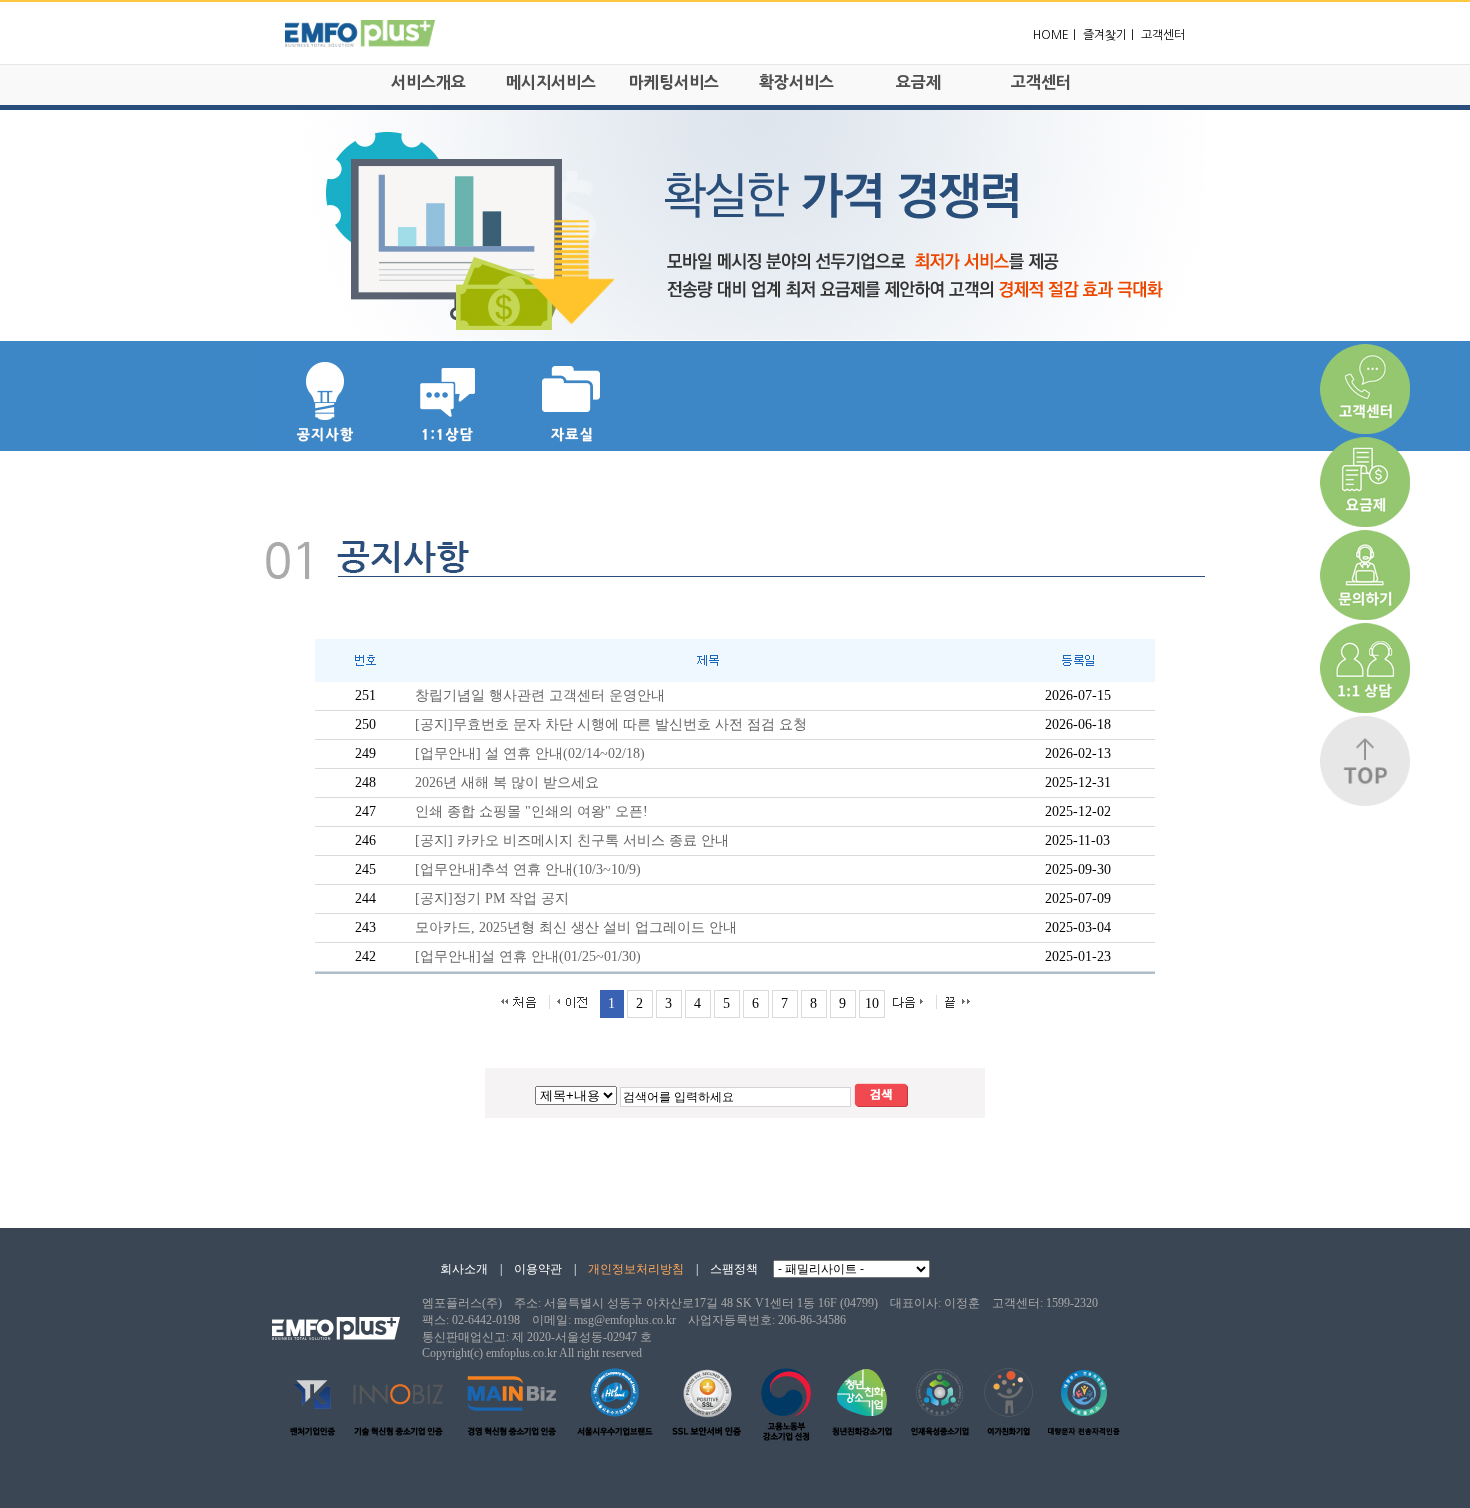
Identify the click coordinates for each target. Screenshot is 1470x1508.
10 (872, 1003)
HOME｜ (1056, 35)
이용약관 (538, 1269)
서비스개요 (428, 82)
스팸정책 (734, 1269)
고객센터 (1163, 35)
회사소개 (464, 1269)
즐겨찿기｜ (1110, 35)
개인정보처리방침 (636, 1269)
